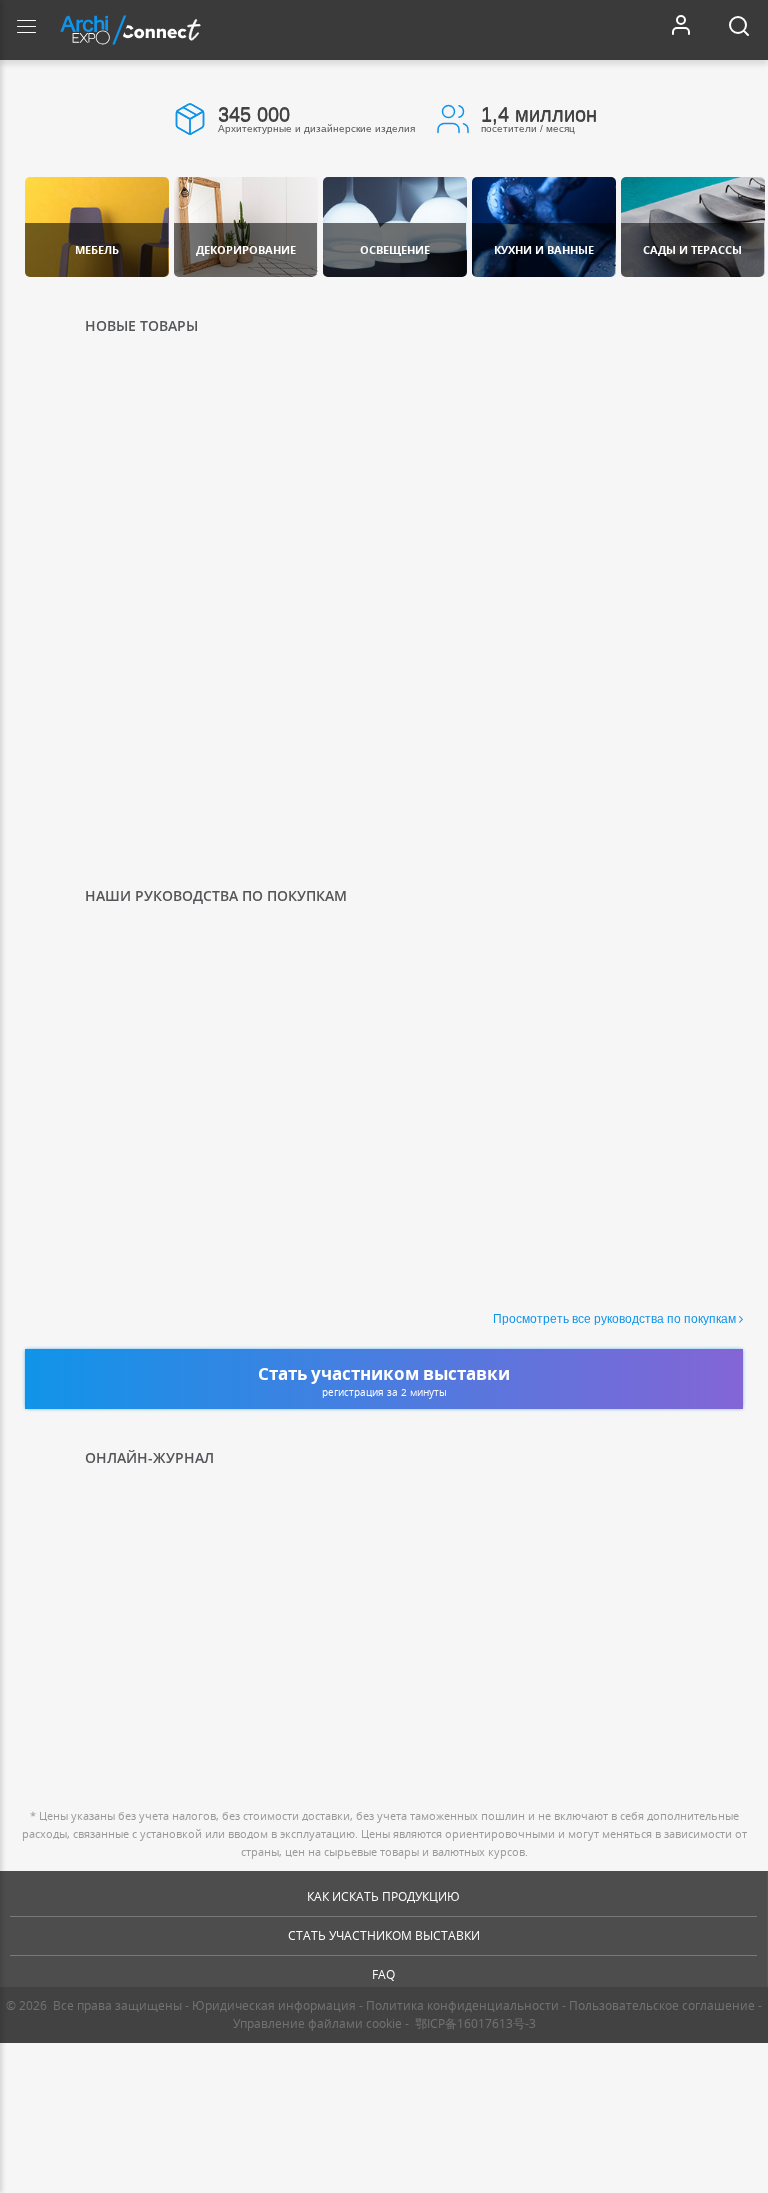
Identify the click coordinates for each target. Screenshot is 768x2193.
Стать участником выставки (384, 1935)
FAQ (383, 1974)
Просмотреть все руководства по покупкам (614, 1319)
